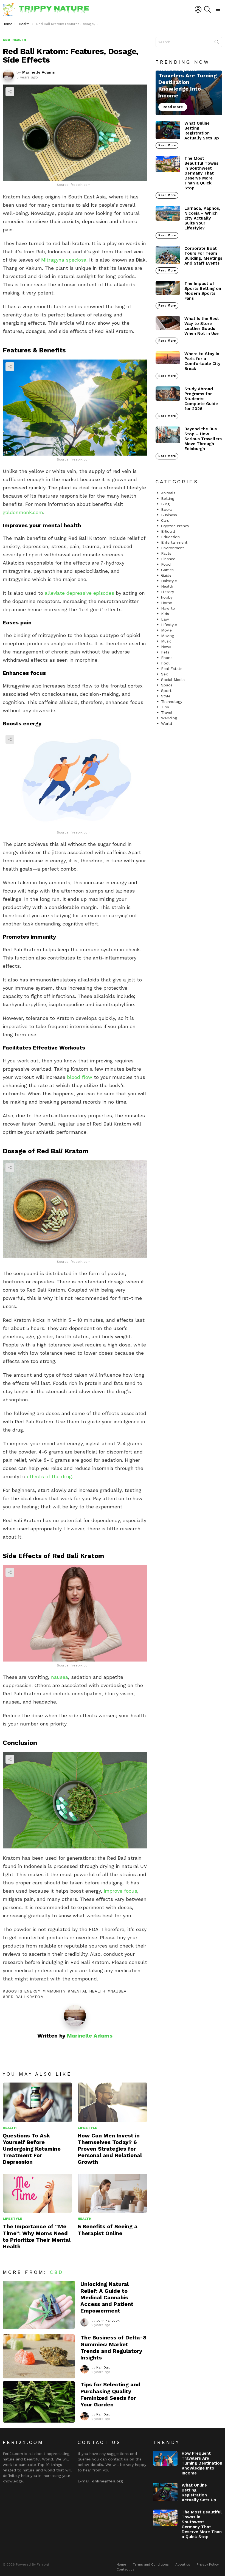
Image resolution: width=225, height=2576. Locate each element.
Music (166, 641)
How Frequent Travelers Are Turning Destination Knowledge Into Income (202, 2463)
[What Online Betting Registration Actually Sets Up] (168, 130)
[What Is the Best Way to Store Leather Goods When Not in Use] (168, 323)
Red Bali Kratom (25, 1997)
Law (165, 619)
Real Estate (172, 669)
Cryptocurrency (175, 526)
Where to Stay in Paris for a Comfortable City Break (202, 361)
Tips (165, 707)
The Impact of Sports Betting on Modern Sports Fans (203, 291)
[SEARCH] (207, 9)
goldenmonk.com (23, 512)
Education (170, 537)
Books (167, 509)
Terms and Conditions (151, 2564)
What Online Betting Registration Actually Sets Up (202, 131)
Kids (165, 614)
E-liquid (168, 531)
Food (166, 564)
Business (169, 515)
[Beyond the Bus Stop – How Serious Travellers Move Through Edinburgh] (168, 435)
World (167, 723)
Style (166, 696)
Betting (168, 498)
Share (10, 92)
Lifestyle (87, 2128)
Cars (165, 520)
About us (183, 2564)
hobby (167, 597)
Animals (168, 493)
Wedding (169, 718)
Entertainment (174, 542)
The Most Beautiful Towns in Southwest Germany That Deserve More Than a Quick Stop (201, 173)
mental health (88, 1991)
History (168, 592)
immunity (55, 1991)
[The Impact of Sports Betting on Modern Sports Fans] (168, 288)
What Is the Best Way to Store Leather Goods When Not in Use (202, 326)
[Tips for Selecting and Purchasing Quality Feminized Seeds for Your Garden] (39, 2402)
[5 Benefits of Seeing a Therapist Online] (112, 2193)
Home (167, 603)
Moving (168, 636)
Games (167, 570)
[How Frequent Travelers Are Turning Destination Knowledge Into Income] (189, 93)
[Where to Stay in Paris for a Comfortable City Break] (168, 358)
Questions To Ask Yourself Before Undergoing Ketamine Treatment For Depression (32, 2149)
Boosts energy (23, 1991)
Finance (168, 559)
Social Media (173, 680)
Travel (167, 712)
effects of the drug (49, 1476)
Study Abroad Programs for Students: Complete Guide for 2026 (201, 399)
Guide (166, 575)
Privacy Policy (208, 2564)
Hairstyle (169, 581)
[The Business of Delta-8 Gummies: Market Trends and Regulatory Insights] (39, 2356)
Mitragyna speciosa (64, 260)
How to (168, 608)
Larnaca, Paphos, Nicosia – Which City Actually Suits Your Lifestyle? (202, 218)
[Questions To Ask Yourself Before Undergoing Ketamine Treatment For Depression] (37, 2102)
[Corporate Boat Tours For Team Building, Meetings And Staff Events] (168, 255)
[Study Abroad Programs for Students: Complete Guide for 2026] (168, 394)
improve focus (120, 1891)
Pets (165, 652)
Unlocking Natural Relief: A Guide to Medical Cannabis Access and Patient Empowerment (107, 2297)
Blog (165, 504)
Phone (167, 658)
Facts (166, 553)
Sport (166, 691)
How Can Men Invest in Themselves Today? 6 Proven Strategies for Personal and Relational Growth (110, 2149)
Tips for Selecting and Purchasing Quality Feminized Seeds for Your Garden (110, 2394)
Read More (167, 145)
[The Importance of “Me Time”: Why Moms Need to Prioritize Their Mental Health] (37, 2193)
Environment (173, 548)
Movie (166, 630)
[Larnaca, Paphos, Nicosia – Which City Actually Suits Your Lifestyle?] (168, 213)
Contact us (126, 2569)
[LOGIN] (198, 9)
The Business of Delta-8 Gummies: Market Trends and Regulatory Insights (113, 2348)
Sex (164, 674)
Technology (172, 701)
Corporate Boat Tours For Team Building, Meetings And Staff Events (203, 256)
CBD (57, 2272)
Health (10, 2128)
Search (217, 43)
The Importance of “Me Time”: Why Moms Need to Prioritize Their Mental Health (37, 2236)
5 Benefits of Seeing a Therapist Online (108, 2230)
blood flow (79, 1077)
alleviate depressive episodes (79, 593)
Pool (165, 663)
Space (167, 685)
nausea (59, 1677)
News (166, 647)
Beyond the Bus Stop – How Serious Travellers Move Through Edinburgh (203, 439)
